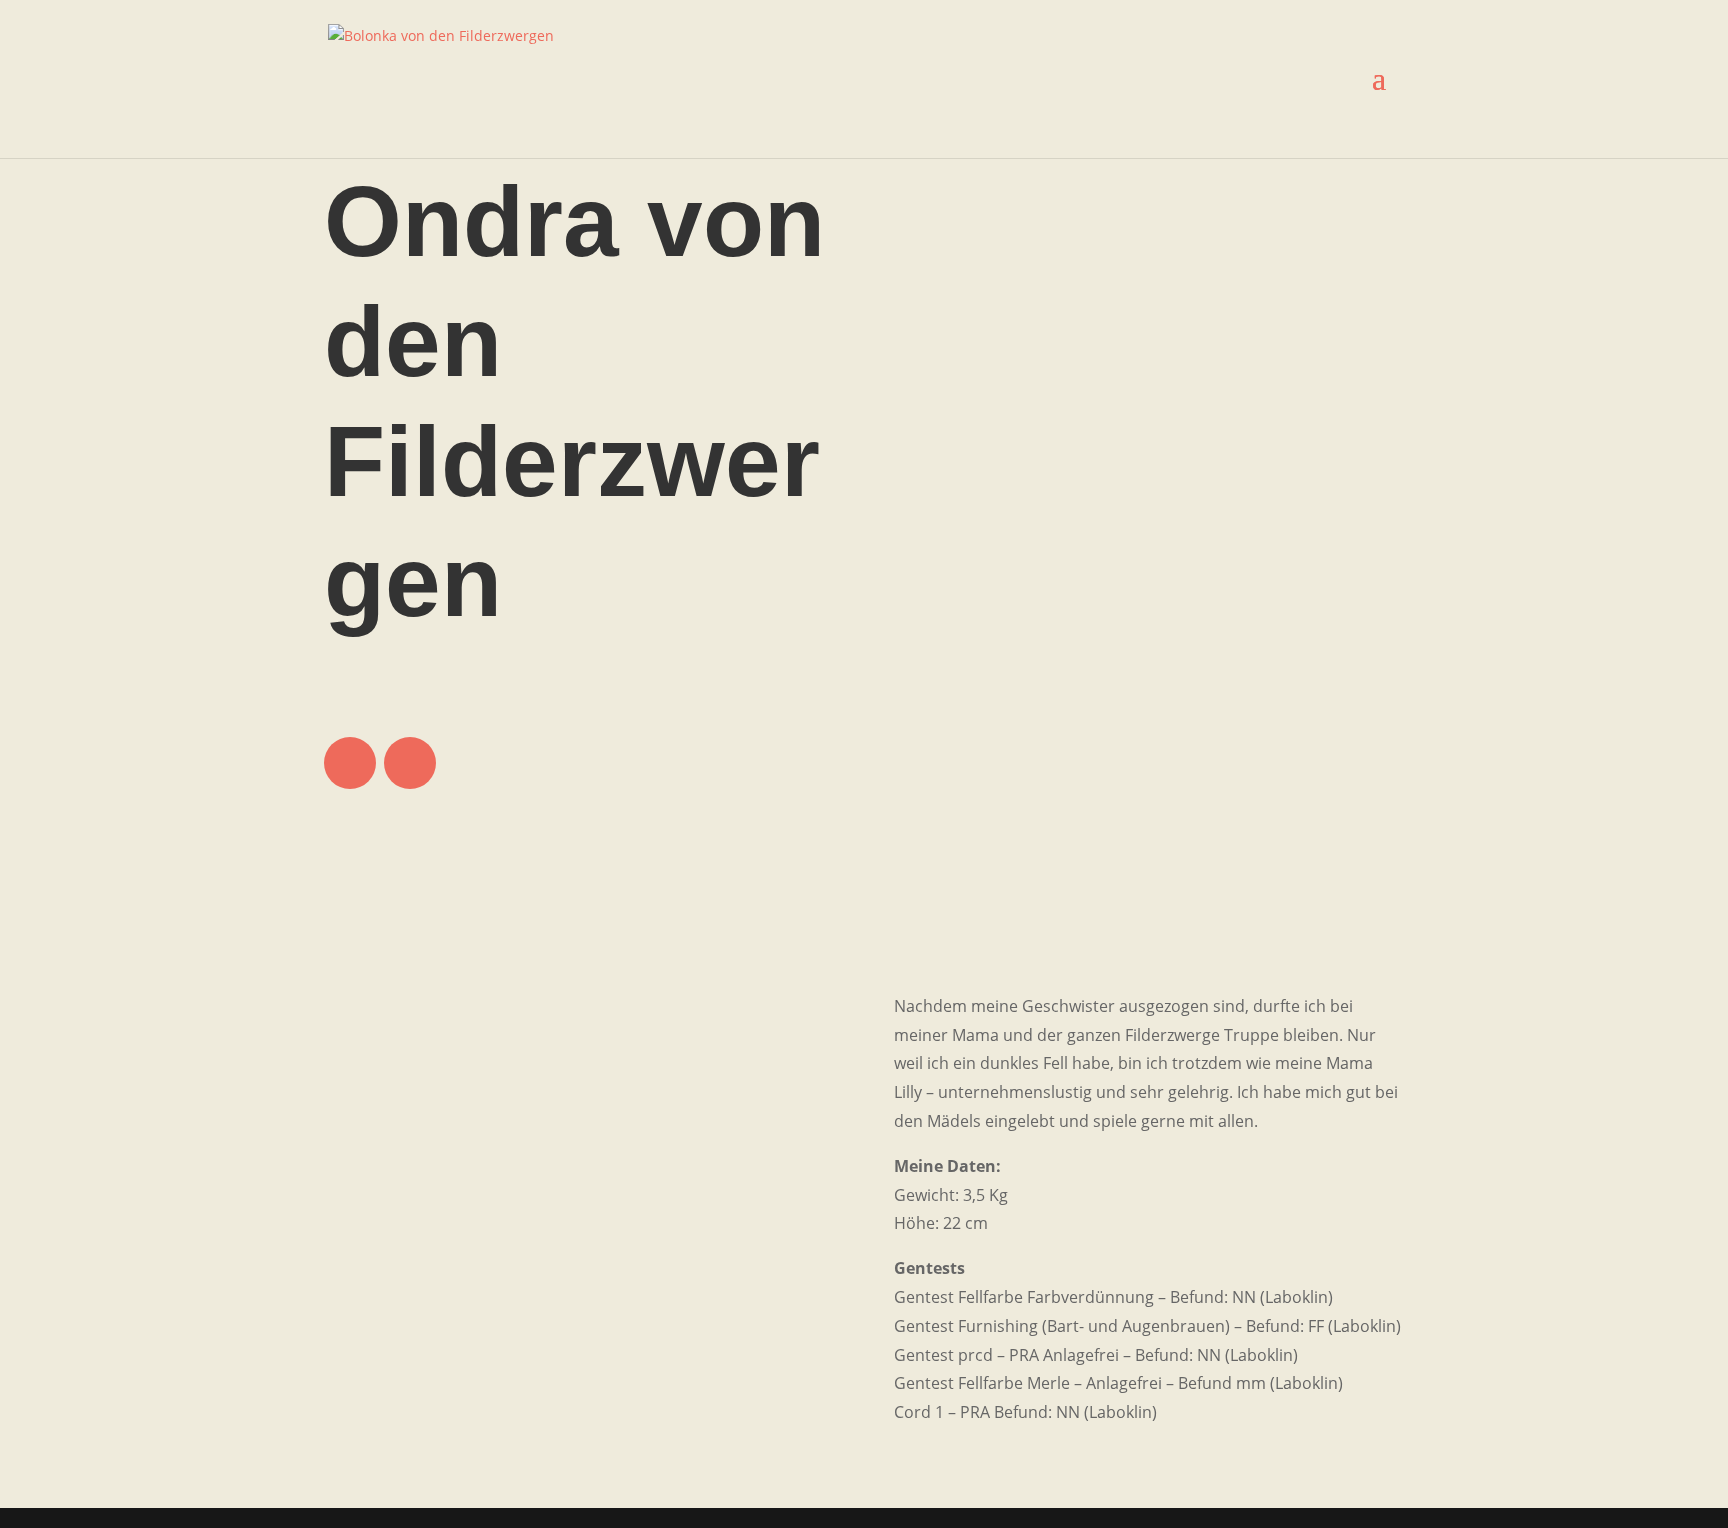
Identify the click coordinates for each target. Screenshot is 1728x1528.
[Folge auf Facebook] (350, 763)
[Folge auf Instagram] (410, 763)
